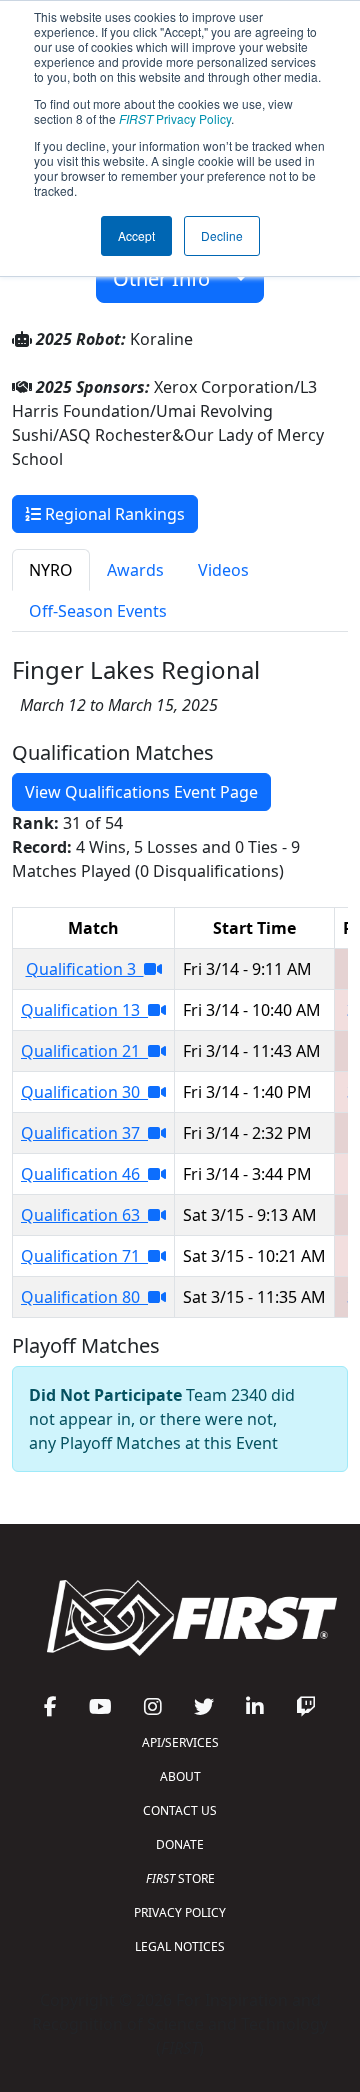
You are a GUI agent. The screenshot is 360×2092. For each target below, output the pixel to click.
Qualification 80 (84, 1297)
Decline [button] (222, 235)
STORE (180, 1878)
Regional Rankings (113, 514)
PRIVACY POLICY (180, 1912)
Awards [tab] (135, 570)
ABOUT (180, 1776)
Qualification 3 (85, 969)
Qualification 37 (84, 1133)
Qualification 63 (84, 1215)
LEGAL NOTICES (180, 1946)
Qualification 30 (84, 1092)
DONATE (180, 1844)
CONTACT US (180, 1810)
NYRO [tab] (51, 570)
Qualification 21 (84, 1051)
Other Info (169, 278)
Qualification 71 (84, 1256)
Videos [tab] (223, 570)
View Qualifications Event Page (141, 792)
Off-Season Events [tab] (98, 611)
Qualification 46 (84, 1174)
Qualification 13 (84, 1010)
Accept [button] (136, 235)
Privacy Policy (175, 118)
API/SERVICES (180, 1742)
